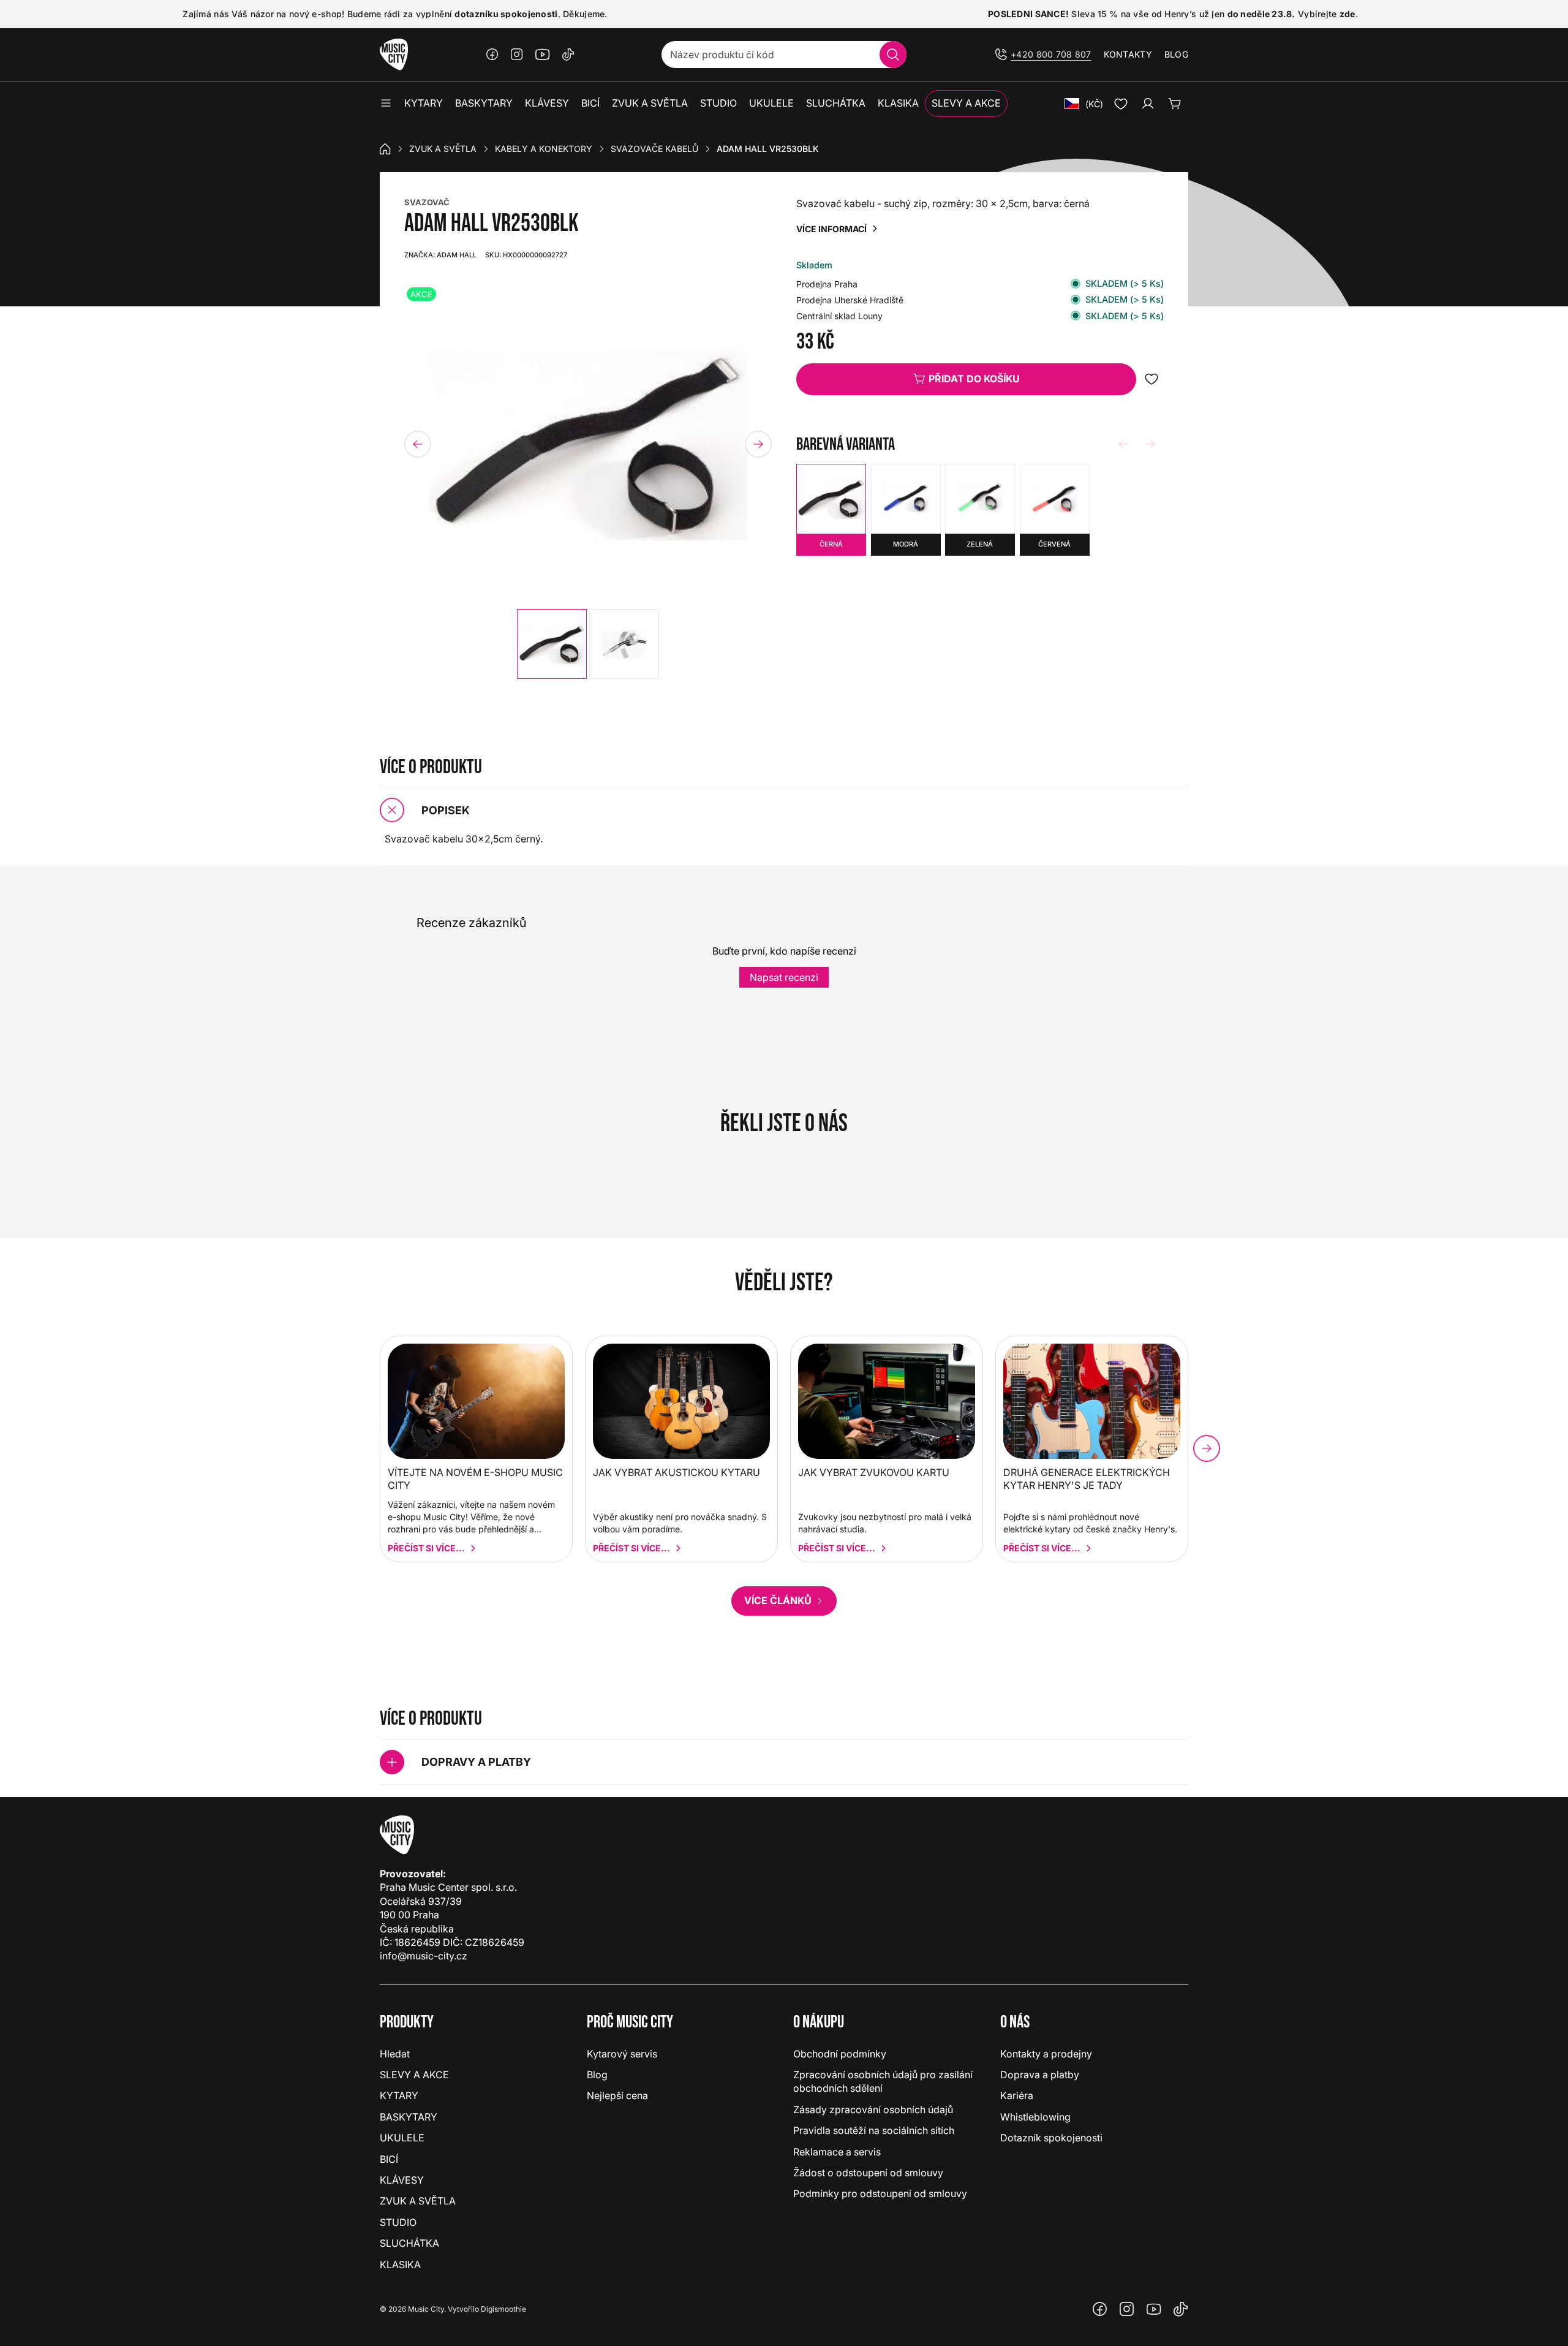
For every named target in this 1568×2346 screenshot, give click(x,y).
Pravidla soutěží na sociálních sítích (874, 2130)
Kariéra (1017, 2095)
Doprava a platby (1040, 2075)
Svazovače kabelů (654, 149)
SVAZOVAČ (427, 202)
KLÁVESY (402, 2180)
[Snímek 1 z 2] (552, 644)
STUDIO (398, 2222)
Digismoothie (503, 2309)
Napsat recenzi (784, 977)
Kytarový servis (622, 2054)
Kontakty (1128, 54)
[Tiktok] (568, 55)
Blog (1176, 54)
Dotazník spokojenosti (1051, 2138)
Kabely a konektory (544, 149)
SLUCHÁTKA (409, 2243)
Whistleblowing (1035, 2117)
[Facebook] (492, 55)
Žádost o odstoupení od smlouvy (868, 2173)
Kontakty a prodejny (1046, 2054)
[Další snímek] (758, 444)
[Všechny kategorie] (386, 104)
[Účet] (1148, 104)
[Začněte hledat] (893, 55)
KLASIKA (400, 2265)
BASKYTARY (409, 2117)
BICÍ (389, 2159)
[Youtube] (543, 55)
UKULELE (402, 2138)
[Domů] (385, 149)
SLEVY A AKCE (414, 2075)
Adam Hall (440, 255)
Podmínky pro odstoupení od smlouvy (880, 2193)
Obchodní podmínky (840, 2054)
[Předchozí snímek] (418, 444)
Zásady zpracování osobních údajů (873, 2110)
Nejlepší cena (617, 2095)
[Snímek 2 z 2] (624, 644)
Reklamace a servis (837, 2152)
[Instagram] (517, 55)
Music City (426, 2309)
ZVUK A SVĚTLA (443, 149)
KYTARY (399, 2095)
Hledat (395, 2054)
